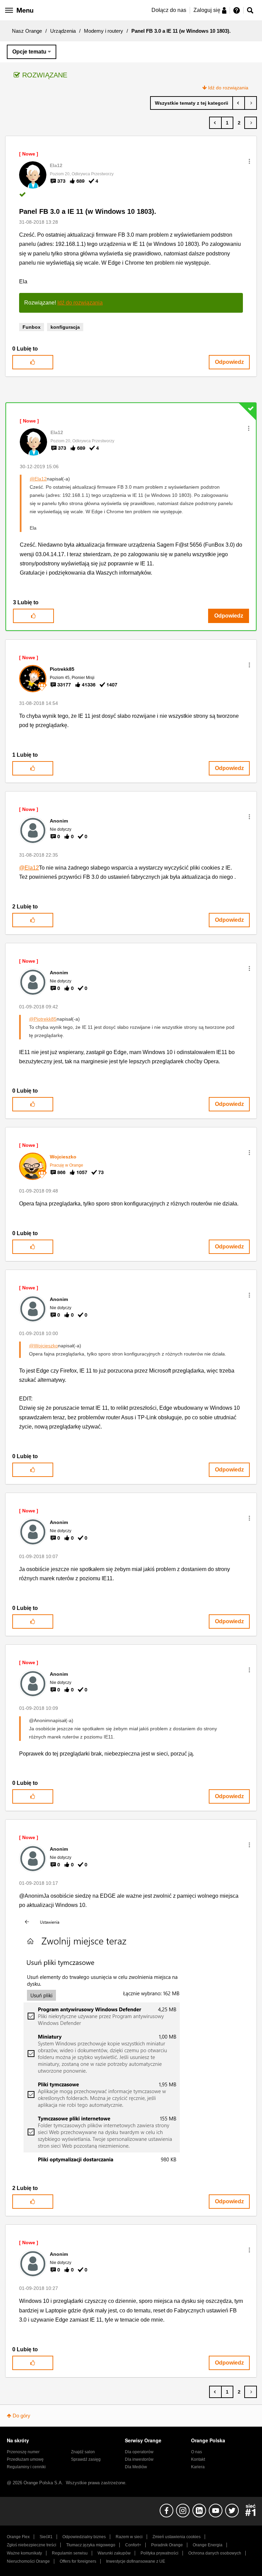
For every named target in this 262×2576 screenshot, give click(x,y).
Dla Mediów (136, 2467)
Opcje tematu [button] (29, 52)
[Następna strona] (251, 123)
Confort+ (133, 2545)
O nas (196, 2452)
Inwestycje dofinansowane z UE (136, 2561)
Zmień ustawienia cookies (177, 2537)
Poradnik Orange (167, 2545)
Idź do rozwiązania (228, 88)
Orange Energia (208, 2545)
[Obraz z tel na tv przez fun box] (239, 103)
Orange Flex (18, 2537)
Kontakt (198, 2459)
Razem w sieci (129, 2537)
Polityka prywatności (159, 2553)
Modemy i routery (104, 31)
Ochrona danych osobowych (215, 2553)
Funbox (32, 327)
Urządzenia (63, 31)
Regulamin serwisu (70, 2553)
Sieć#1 (46, 2537)
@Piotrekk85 (43, 1019)
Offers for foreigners (78, 2561)
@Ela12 (38, 479)
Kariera (198, 2467)
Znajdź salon (83, 2452)
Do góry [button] (21, 2416)
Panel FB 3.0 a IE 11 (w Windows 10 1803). (88, 211)
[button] (249, 161)
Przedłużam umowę (25, 2459)
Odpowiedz (229, 362)
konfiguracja (65, 327)
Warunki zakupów (114, 2553)
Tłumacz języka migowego (91, 2545)
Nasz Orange (27, 31)
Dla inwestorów (139, 2459)
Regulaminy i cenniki (26, 2467)
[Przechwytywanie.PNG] (114, 2041)
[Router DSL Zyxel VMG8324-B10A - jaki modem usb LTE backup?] (251, 103)
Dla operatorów (139, 2452)
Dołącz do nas (169, 10)
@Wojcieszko (43, 1346)
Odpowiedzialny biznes (84, 2537)
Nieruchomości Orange (28, 2561)
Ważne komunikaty (24, 2553)
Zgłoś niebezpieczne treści (32, 2545)
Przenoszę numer (23, 2452)
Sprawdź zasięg (86, 2459)
